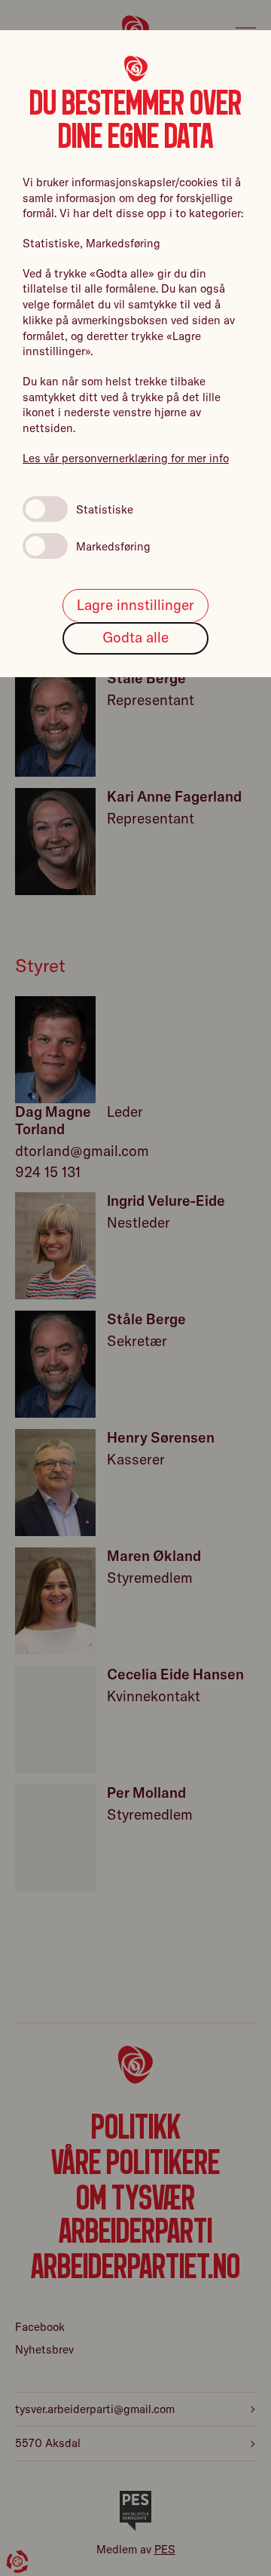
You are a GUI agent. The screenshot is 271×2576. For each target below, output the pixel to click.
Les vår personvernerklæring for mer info (126, 458)
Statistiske (105, 509)
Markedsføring (113, 546)
